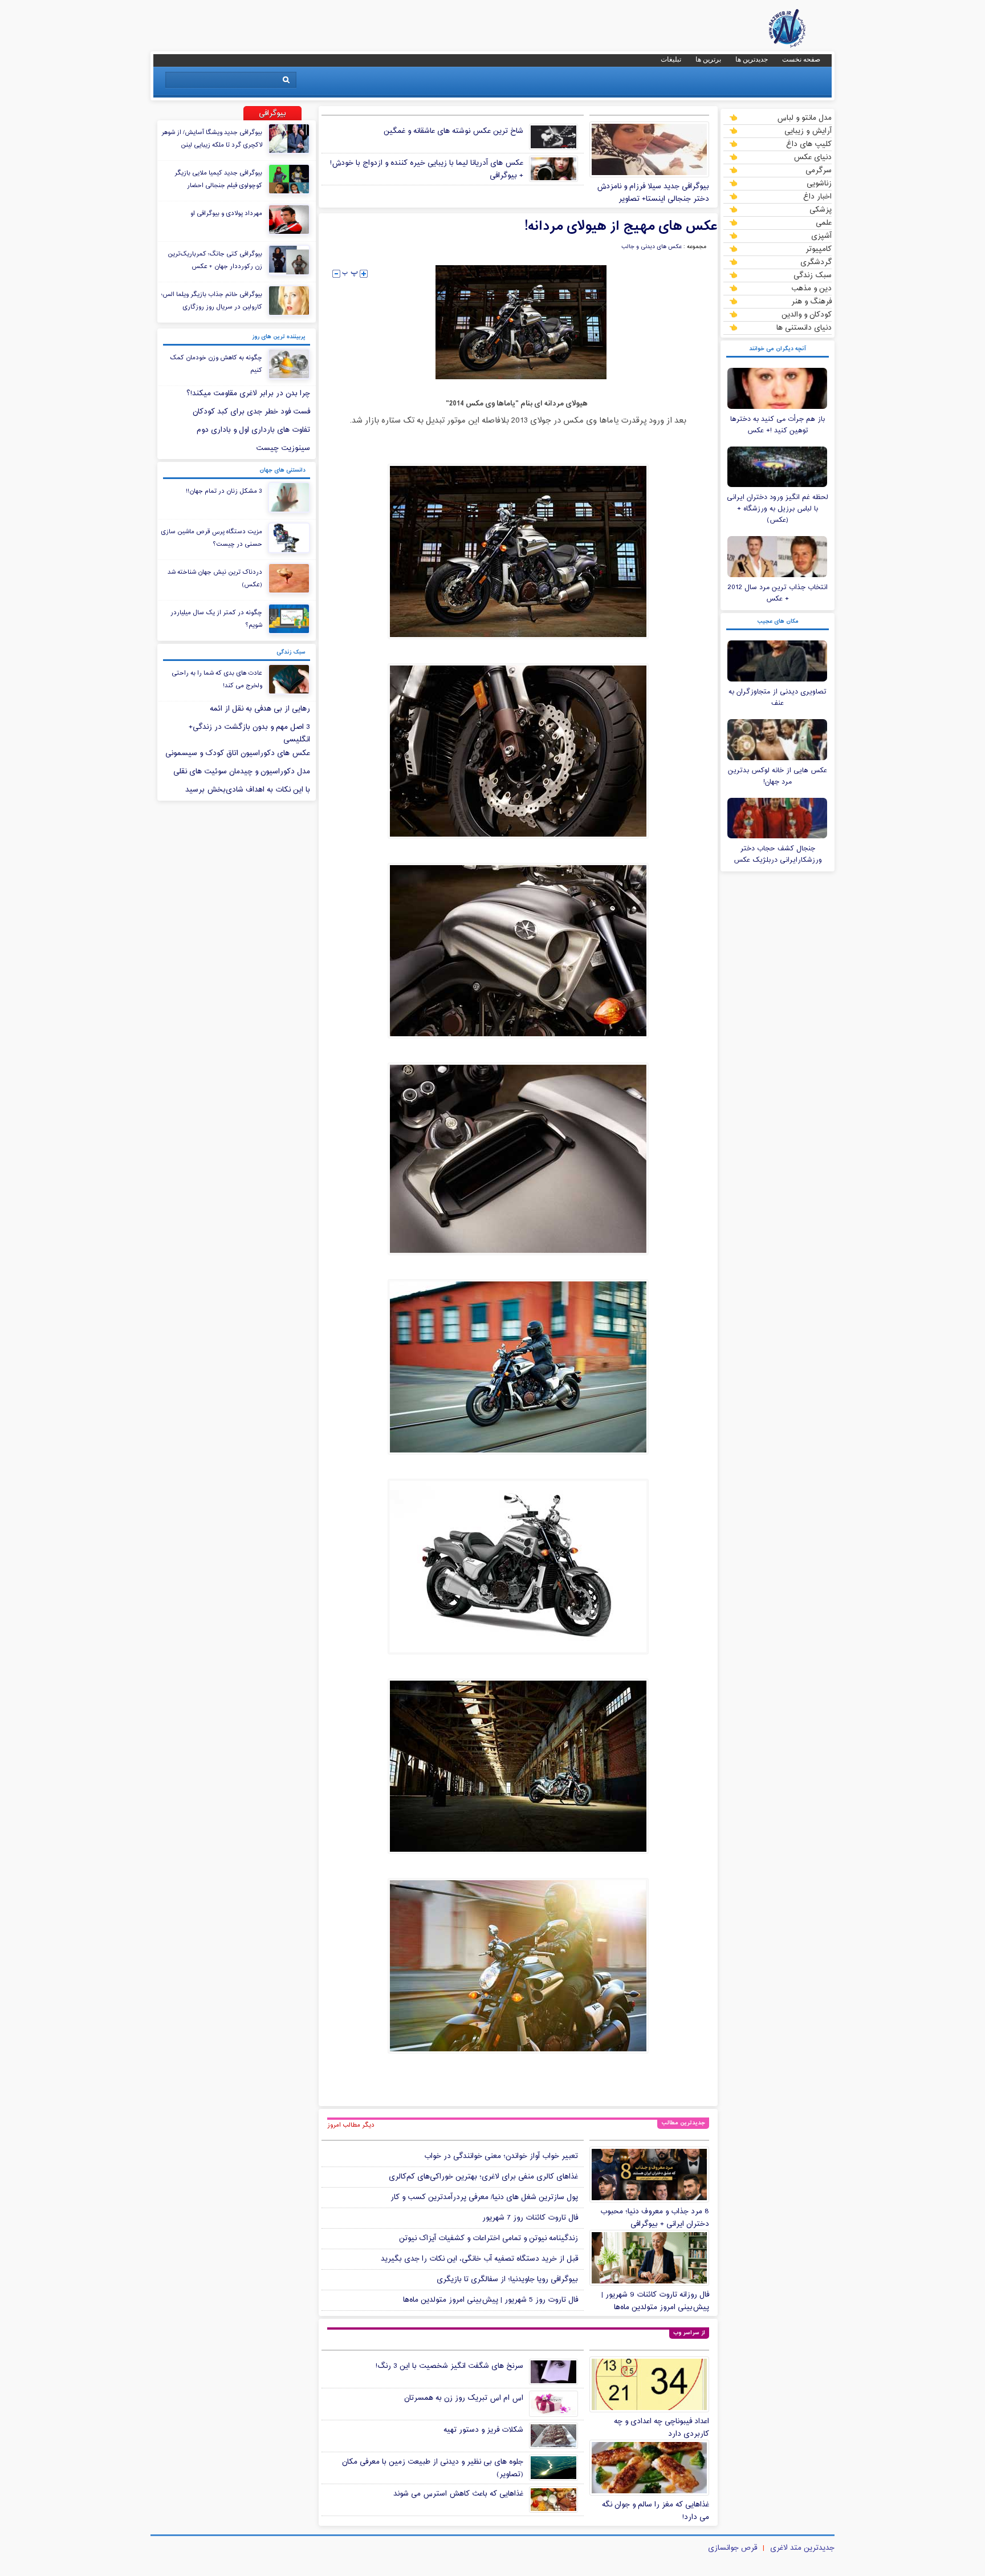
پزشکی (821, 209)
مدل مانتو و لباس (804, 117)
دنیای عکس (813, 157)
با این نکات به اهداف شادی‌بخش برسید (248, 790)
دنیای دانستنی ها (804, 327)
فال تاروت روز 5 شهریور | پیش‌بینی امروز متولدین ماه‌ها (491, 2300)
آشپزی (821, 236)
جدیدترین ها (752, 59)
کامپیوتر (819, 249)
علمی (824, 222)
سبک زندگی (813, 275)
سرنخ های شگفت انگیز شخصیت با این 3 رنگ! (449, 2366)
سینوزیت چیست (283, 448)
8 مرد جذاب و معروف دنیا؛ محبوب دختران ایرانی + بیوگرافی (655, 2218)
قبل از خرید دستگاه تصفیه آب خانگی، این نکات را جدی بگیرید (479, 2259)
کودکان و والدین (807, 314)
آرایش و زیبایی (808, 131)
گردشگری (816, 262)
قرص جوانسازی (732, 2548)
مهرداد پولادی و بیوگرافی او (226, 213)
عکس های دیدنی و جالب (652, 247)
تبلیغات (671, 59)
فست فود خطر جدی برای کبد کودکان (251, 412)
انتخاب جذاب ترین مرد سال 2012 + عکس (778, 593)
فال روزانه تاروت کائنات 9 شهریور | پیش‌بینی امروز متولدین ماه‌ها (655, 2301)
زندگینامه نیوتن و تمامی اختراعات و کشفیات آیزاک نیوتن (489, 2238)
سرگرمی (819, 170)
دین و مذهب (811, 288)
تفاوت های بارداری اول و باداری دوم (253, 430)
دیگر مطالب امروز (351, 2125)
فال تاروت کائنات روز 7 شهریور (530, 2218)
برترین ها (708, 59)
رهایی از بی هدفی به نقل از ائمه (260, 709)
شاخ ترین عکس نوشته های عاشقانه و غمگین (453, 131)
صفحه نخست (801, 59)
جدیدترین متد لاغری (802, 2548)
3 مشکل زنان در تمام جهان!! (224, 491)
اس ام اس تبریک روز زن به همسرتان (464, 2398)
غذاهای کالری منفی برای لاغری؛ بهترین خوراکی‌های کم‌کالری (483, 2177)
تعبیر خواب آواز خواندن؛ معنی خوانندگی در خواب (501, 2156)
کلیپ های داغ (809, 144)
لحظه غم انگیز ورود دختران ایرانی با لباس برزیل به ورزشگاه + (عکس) (778, 509)
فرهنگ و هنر (811, 301)
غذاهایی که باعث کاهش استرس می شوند (458, 2494)
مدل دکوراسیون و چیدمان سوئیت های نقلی (242, 772)
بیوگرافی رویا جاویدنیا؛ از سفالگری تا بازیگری (507, 2279)
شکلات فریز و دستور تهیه (483, 2430)
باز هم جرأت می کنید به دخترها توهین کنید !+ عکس (778, 425)
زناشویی (819, 183)
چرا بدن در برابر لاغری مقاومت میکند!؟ (248, 394)
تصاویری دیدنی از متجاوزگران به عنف (778, 697)
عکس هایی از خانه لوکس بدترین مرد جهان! (778, 776)
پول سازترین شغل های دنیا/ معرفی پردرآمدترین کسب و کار (484, 2197)
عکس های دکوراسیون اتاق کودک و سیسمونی (238, 753)
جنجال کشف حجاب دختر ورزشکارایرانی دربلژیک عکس (778, 854)
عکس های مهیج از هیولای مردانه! (621, 226)
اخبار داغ (817, 196)
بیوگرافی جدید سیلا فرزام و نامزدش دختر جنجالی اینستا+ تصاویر (653, 193)
